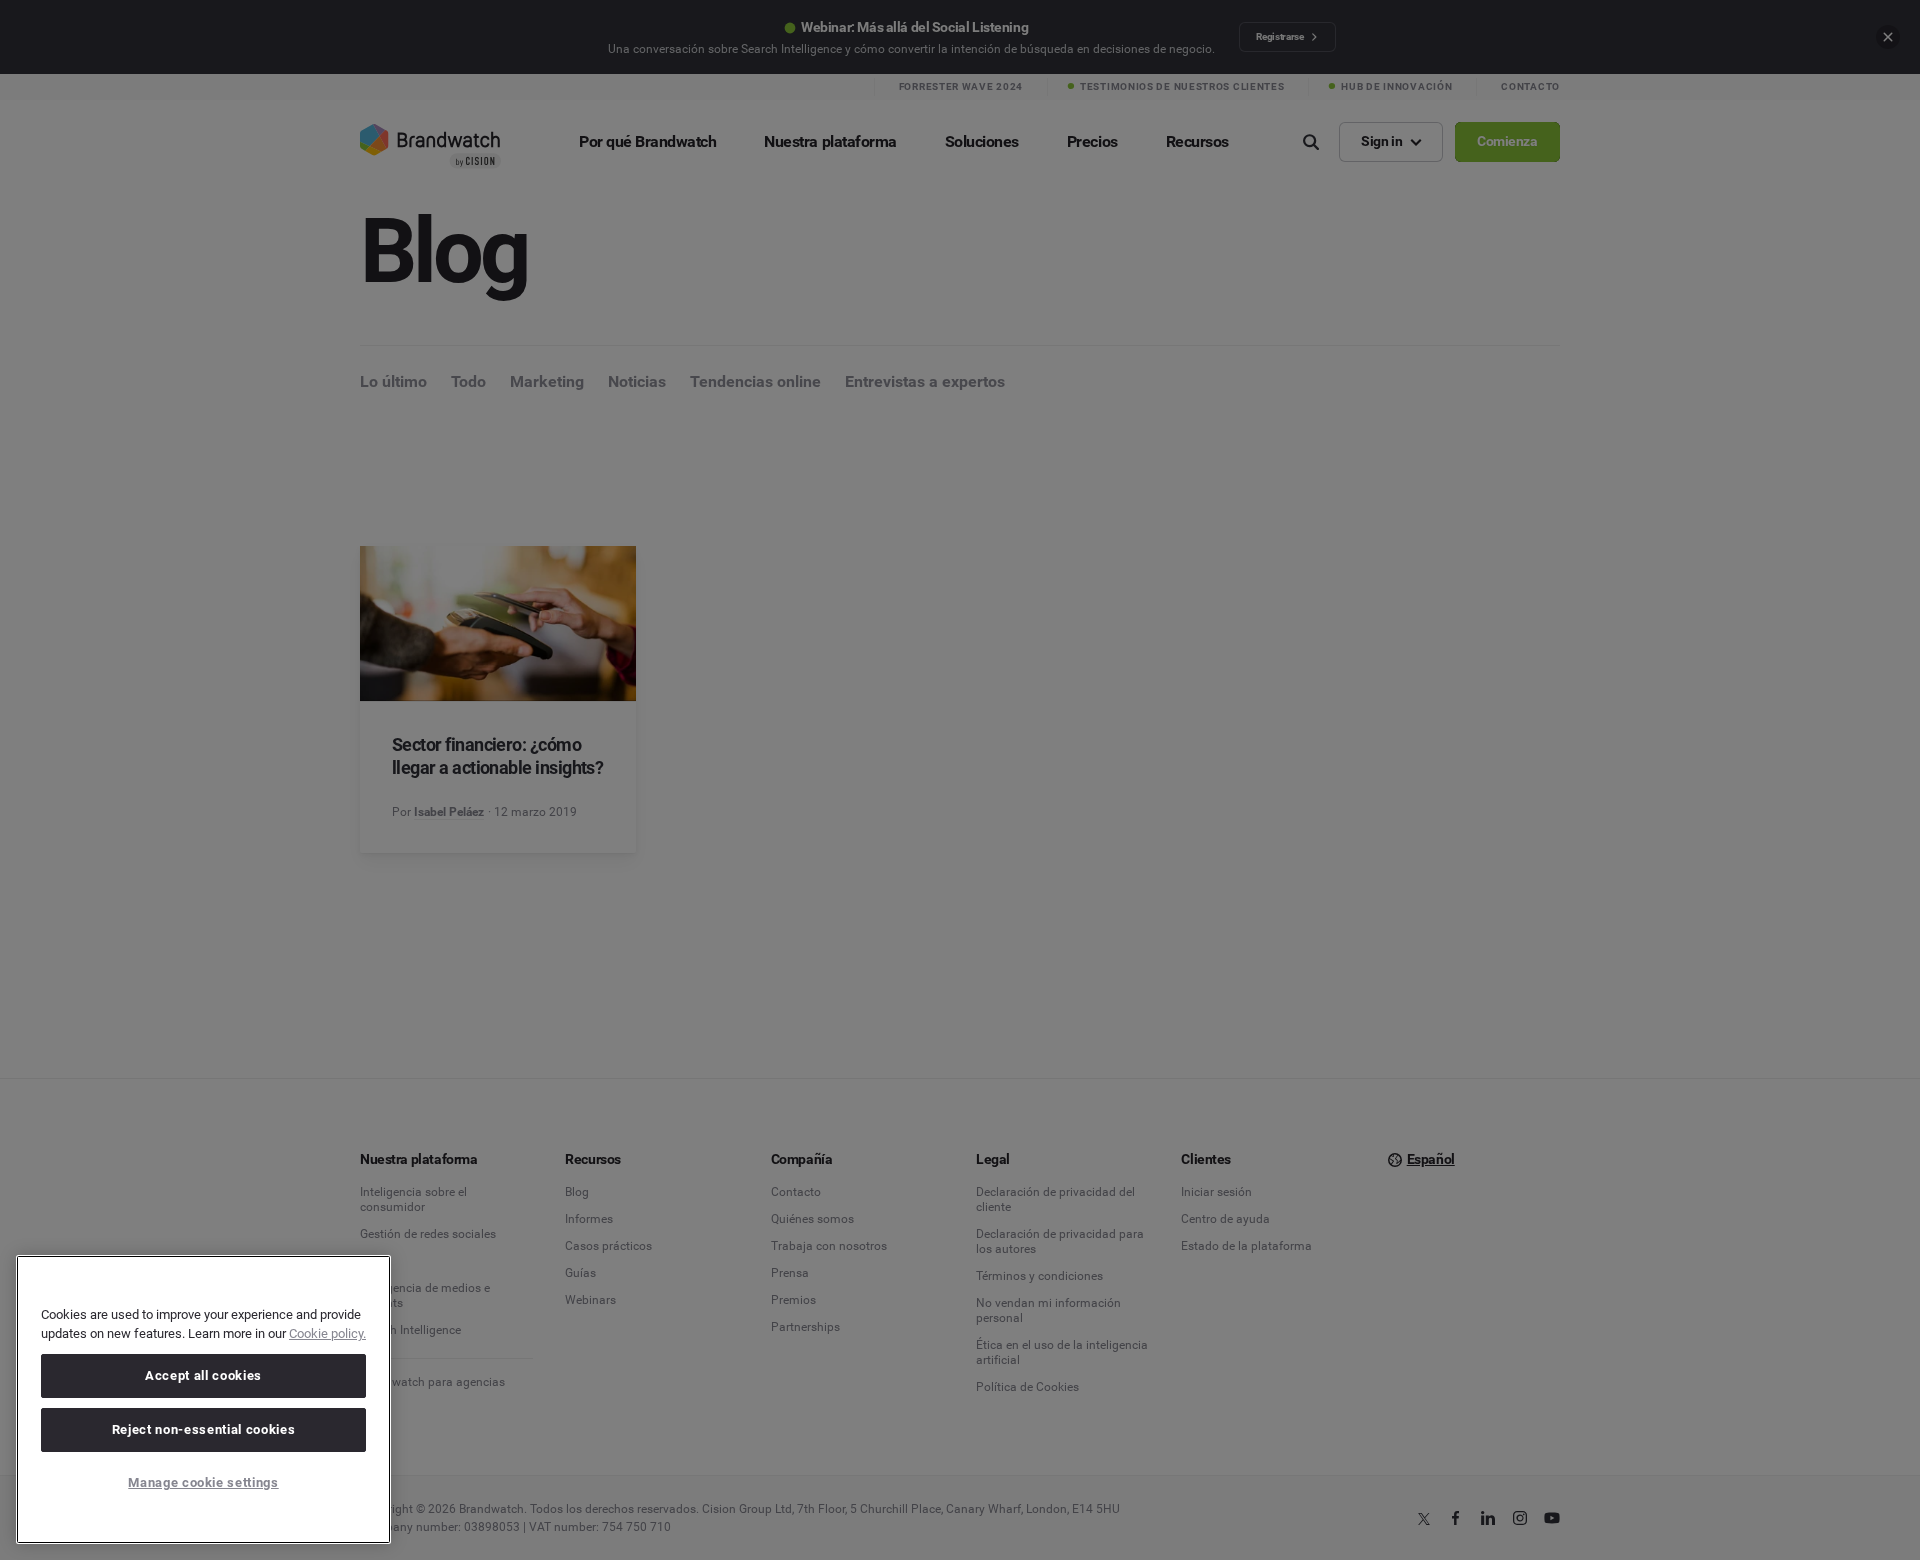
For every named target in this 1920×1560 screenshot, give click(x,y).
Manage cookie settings (203, 1482)
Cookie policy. (327, 1333)
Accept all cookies (203, 1375)
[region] (203, 1399)
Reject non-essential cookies (203, 1429)
